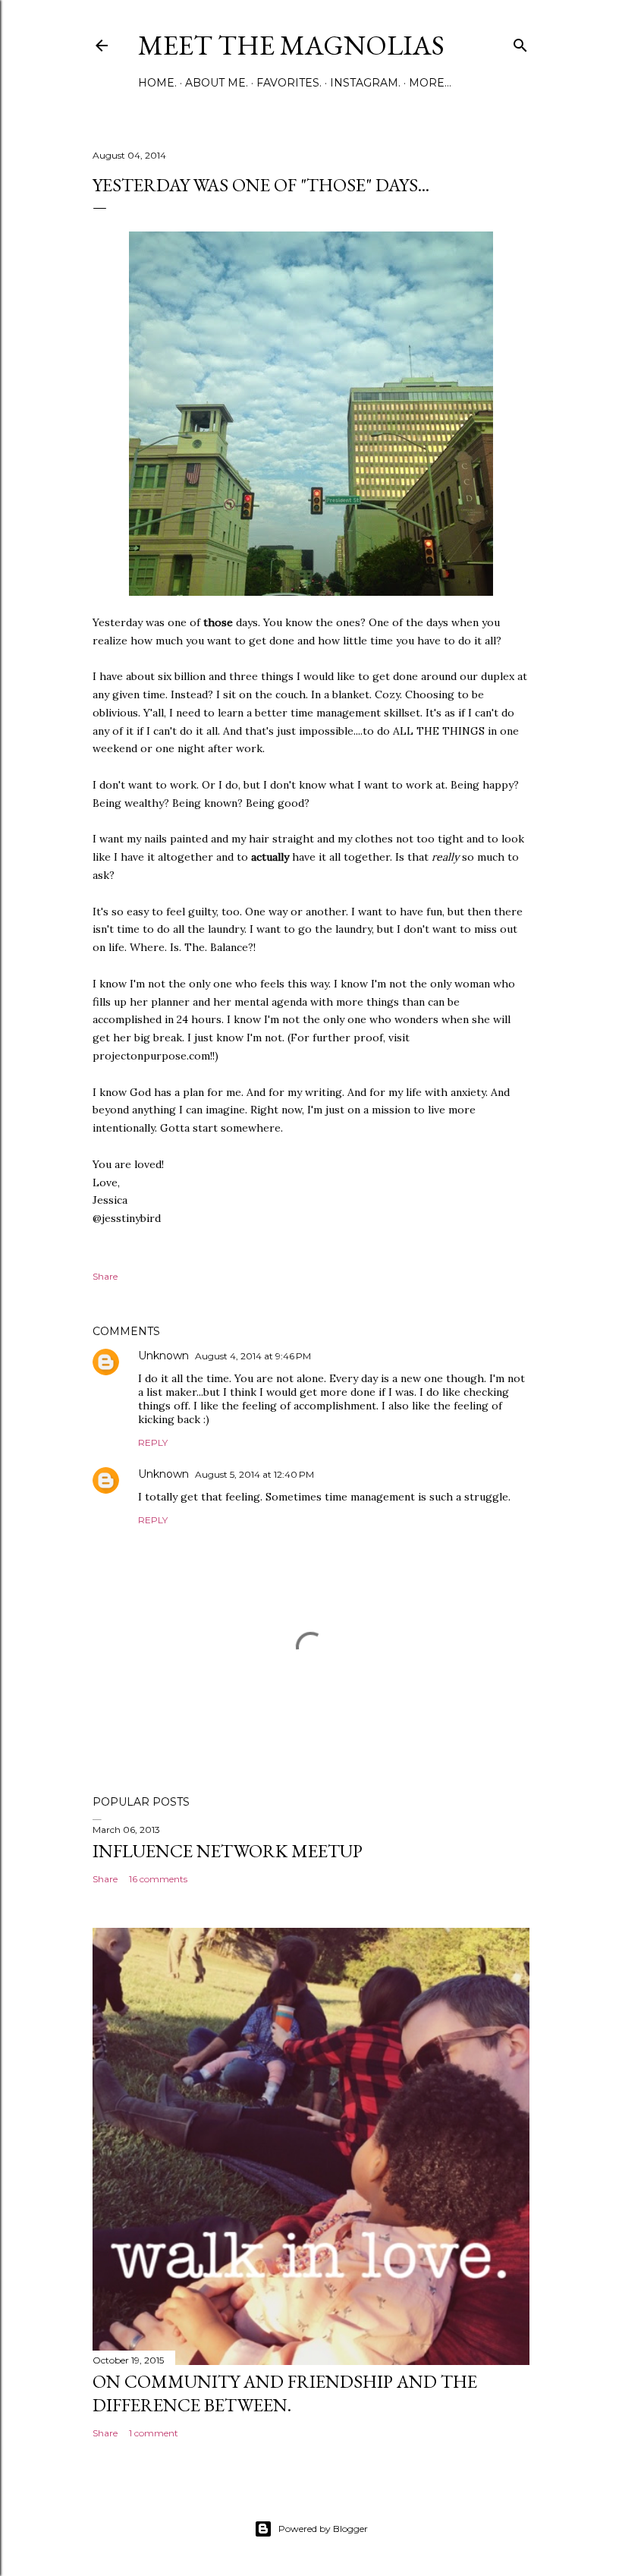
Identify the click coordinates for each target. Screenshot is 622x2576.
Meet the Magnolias (291, 45)
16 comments (158, 1879)
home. (157, 83)
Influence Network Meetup (228, 1851)
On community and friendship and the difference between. (285, 2393)
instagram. (365, 83)
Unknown (163, 1356)
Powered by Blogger (323, 2529)
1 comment (154, 2433)
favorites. (289, 83)
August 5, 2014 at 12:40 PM (254, 1474)
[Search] (520, 42)
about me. (217, 83)
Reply (153, 1442)
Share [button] (105, 1276)
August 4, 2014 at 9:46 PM (253, 1356)
